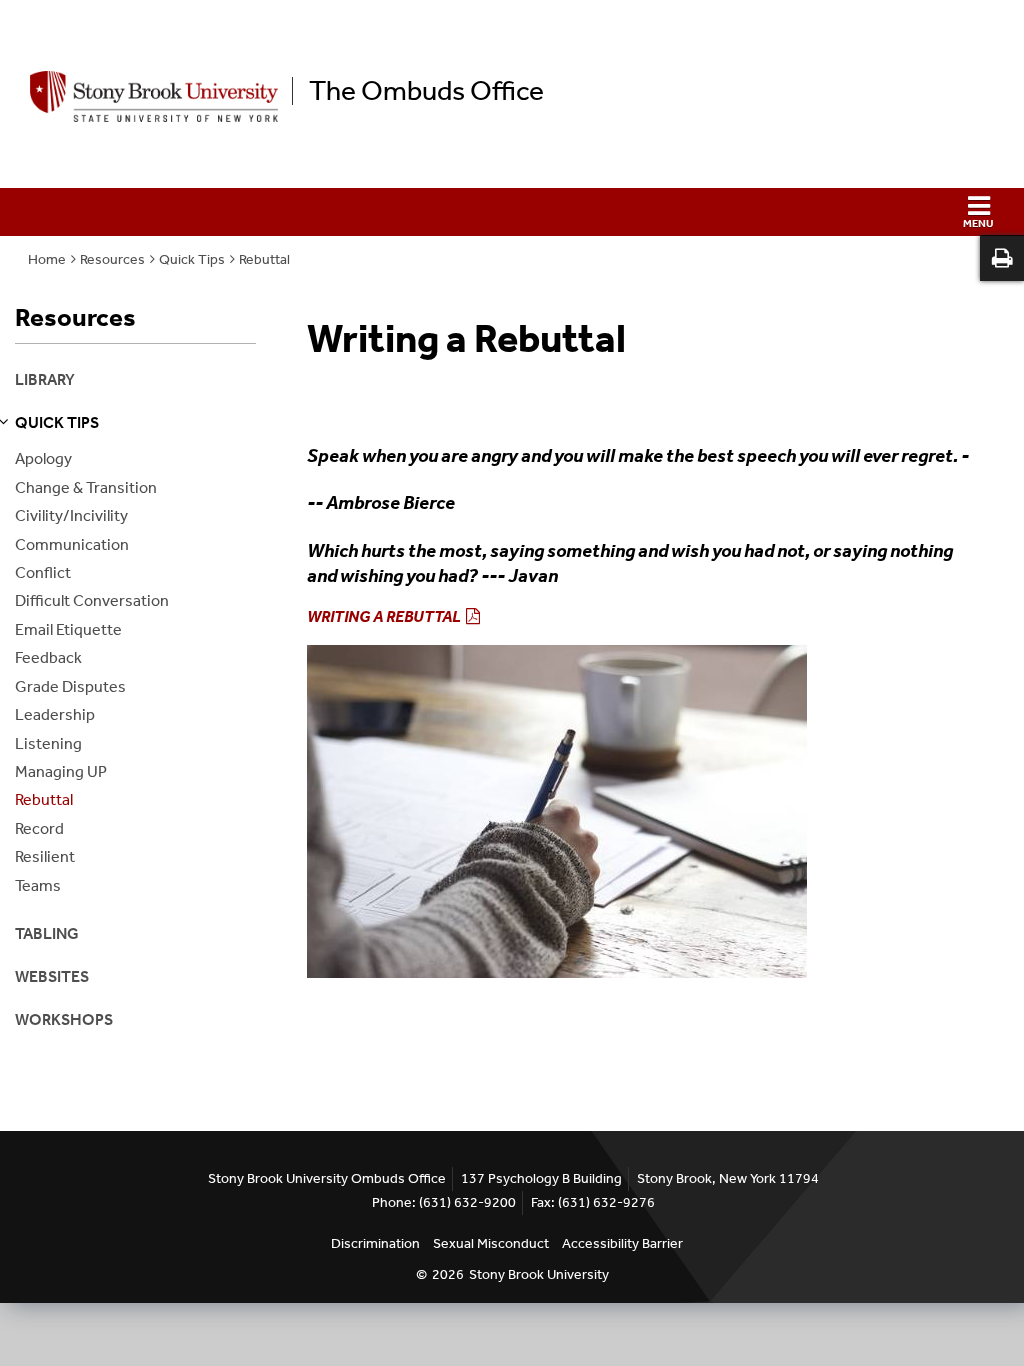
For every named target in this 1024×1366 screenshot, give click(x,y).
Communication (72, 544)
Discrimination (375, 1243)
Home (47, 259)
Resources (112, 259)
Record (39, 828)
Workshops (64, 1019)
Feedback (48, 657)
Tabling (47, 933)
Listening (48, 743)
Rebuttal (264, 259)
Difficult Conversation (92, 600)
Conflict (43, 572)
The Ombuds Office (426, 91)
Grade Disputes (70, 686)
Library (45, 379)
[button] (512, 212)
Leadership (55, 714)
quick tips (57, 422)
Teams (38, 885)
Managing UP (61, 771)
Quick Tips (192, 259)
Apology (43, 458)
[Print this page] (1002, 258)
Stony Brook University (539, 1274)
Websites (52, 976)
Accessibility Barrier (622, 1243)
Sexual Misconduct (491, 1243)
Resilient (45, 856)
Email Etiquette (68, 629)
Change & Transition (86, 487)
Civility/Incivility (71, 515)
